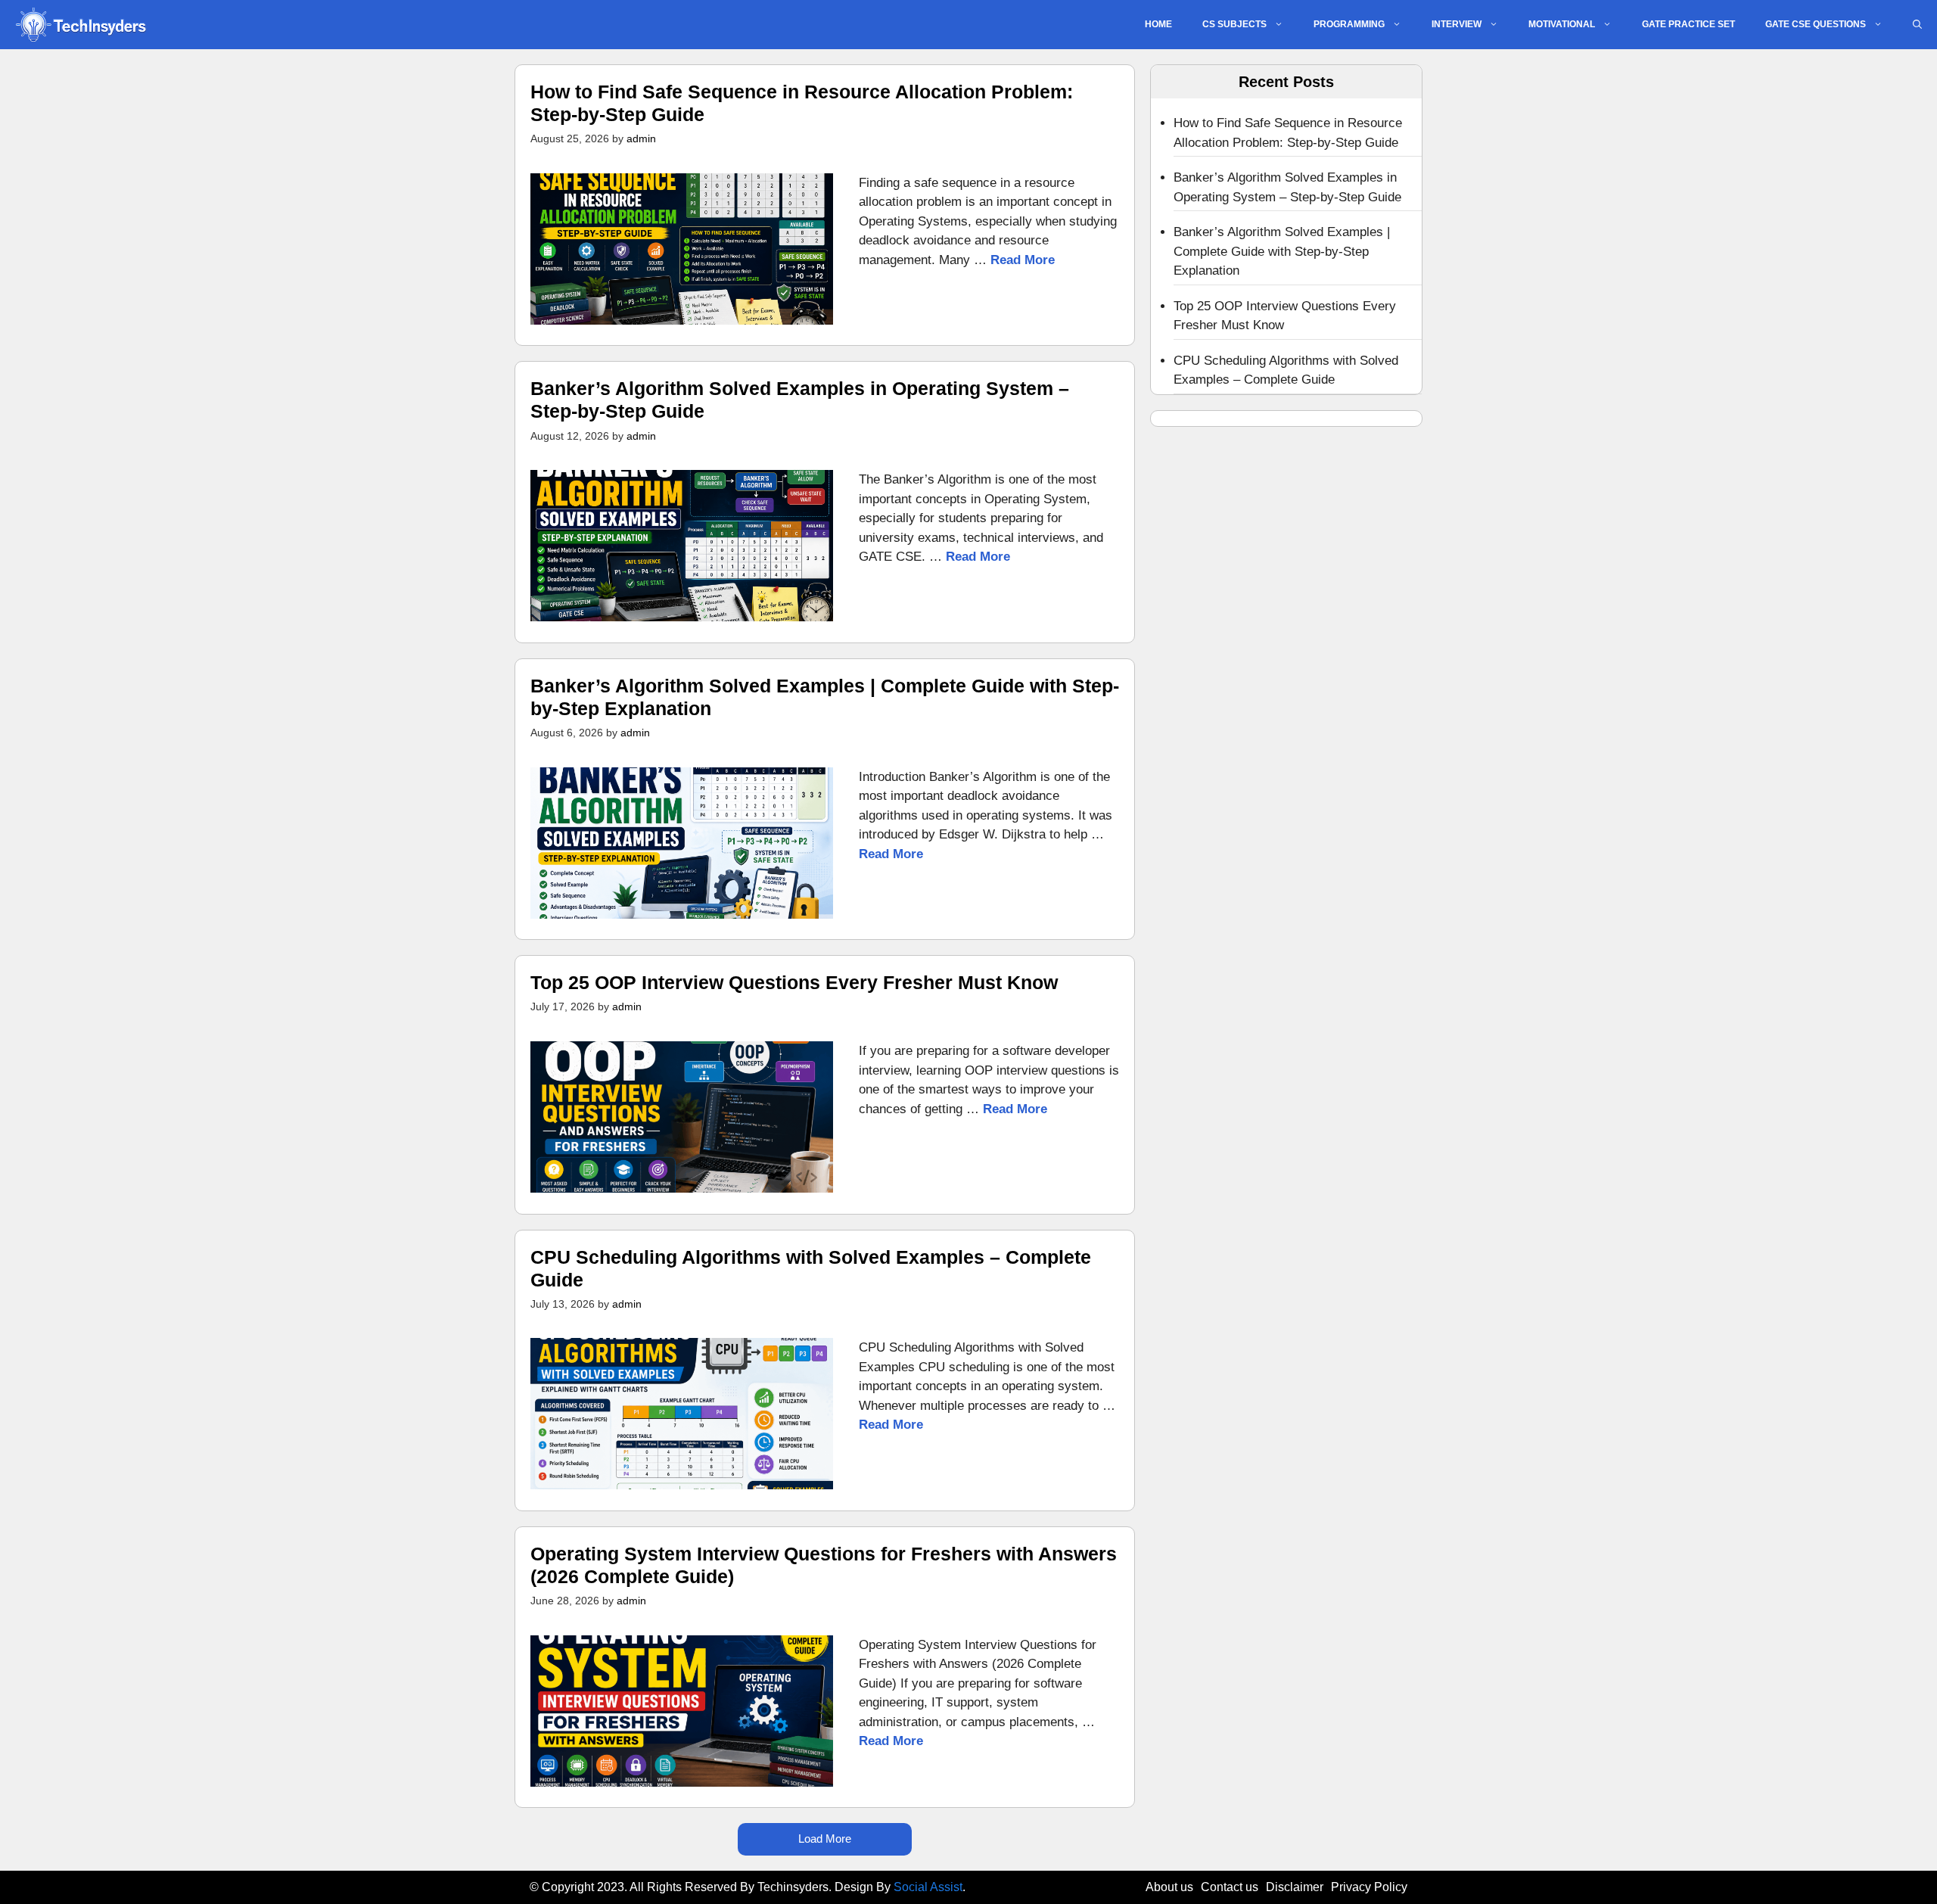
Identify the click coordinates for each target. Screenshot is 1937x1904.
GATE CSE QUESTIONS (1816, 24)
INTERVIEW (1457, 24)
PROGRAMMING (1349, 24)
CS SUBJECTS (1234, 24)
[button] (1917, 25)
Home (1158, 24)
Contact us (1230, 1887)
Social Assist (928, 1887)
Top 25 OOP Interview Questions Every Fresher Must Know (794, 982)
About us (1169, 1887)
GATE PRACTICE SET (1688, 24)
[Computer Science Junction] (80, 25)
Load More (825, 1839)
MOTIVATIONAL (1562, 24)
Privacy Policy (1369, 1887)
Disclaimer (1295, 1887)
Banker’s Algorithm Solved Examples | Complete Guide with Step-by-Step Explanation (1282, 251)
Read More (1023, 260)
